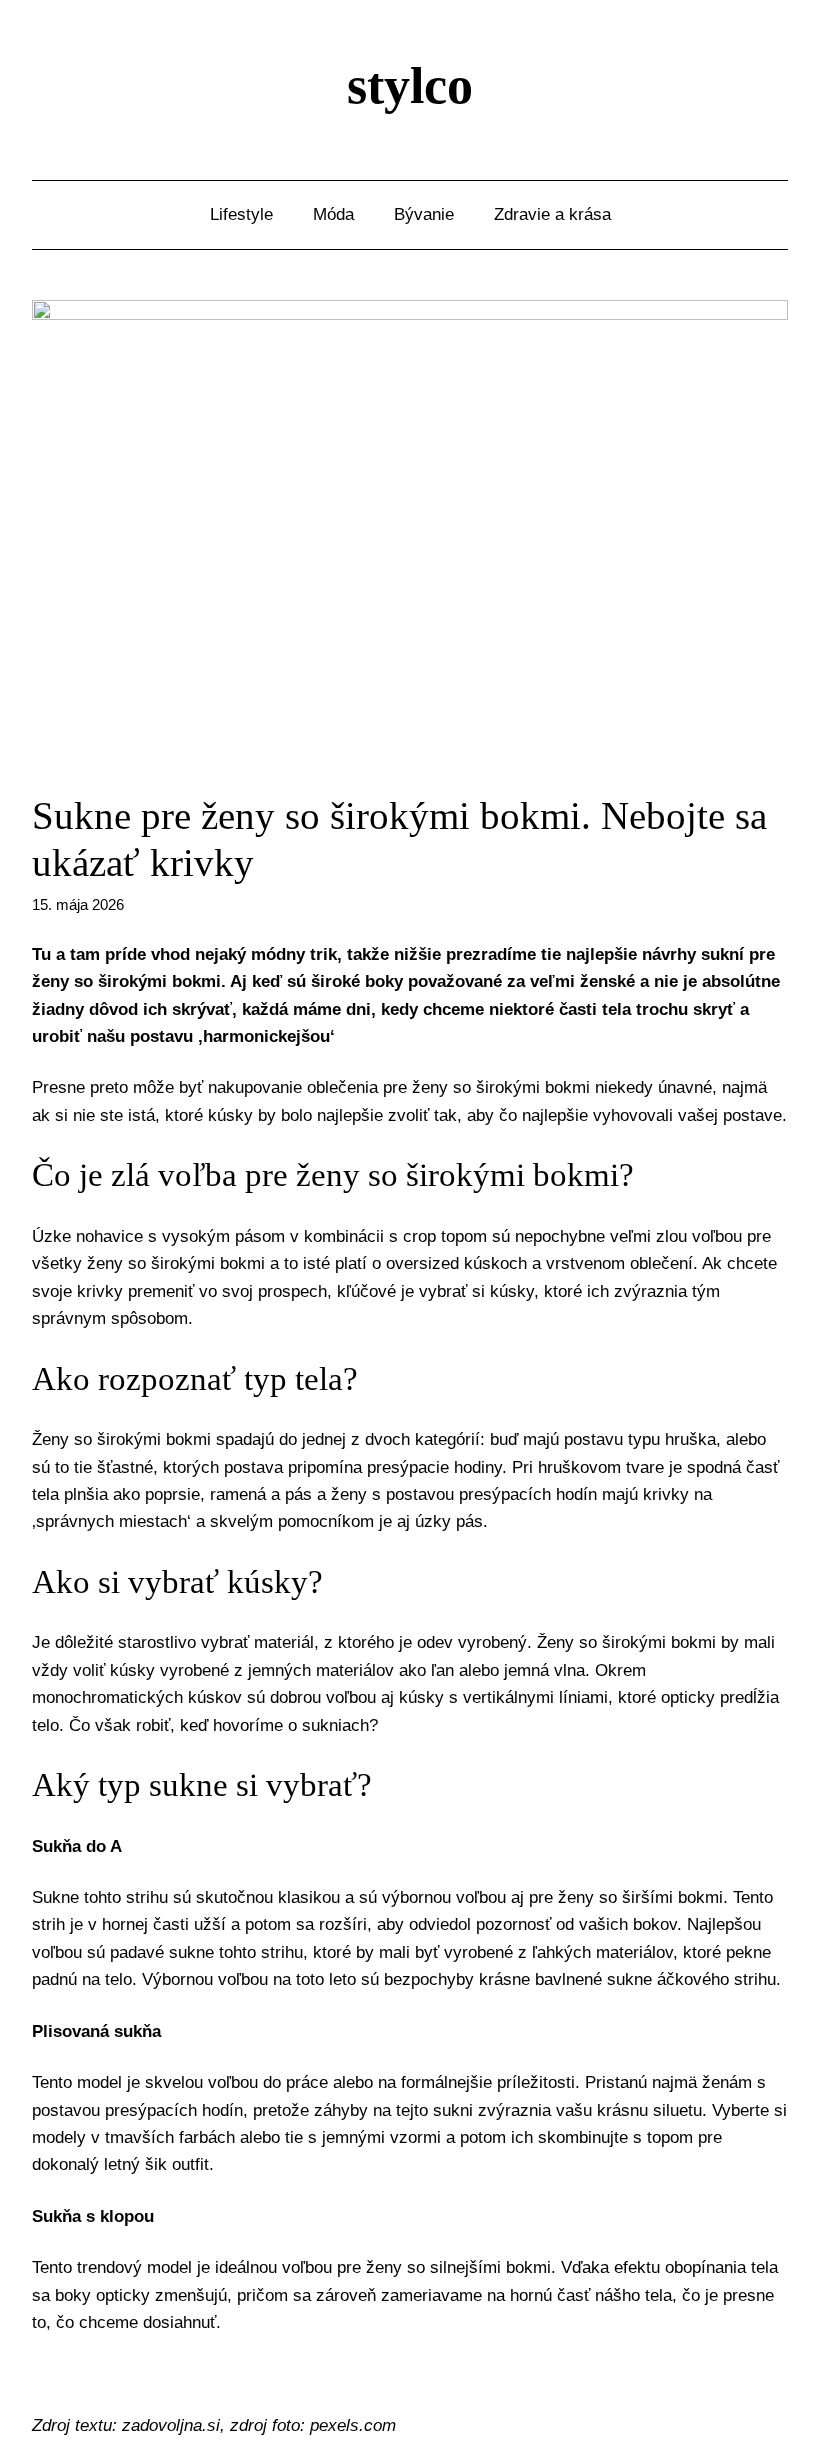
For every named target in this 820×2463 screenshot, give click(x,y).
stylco (410, 85)
